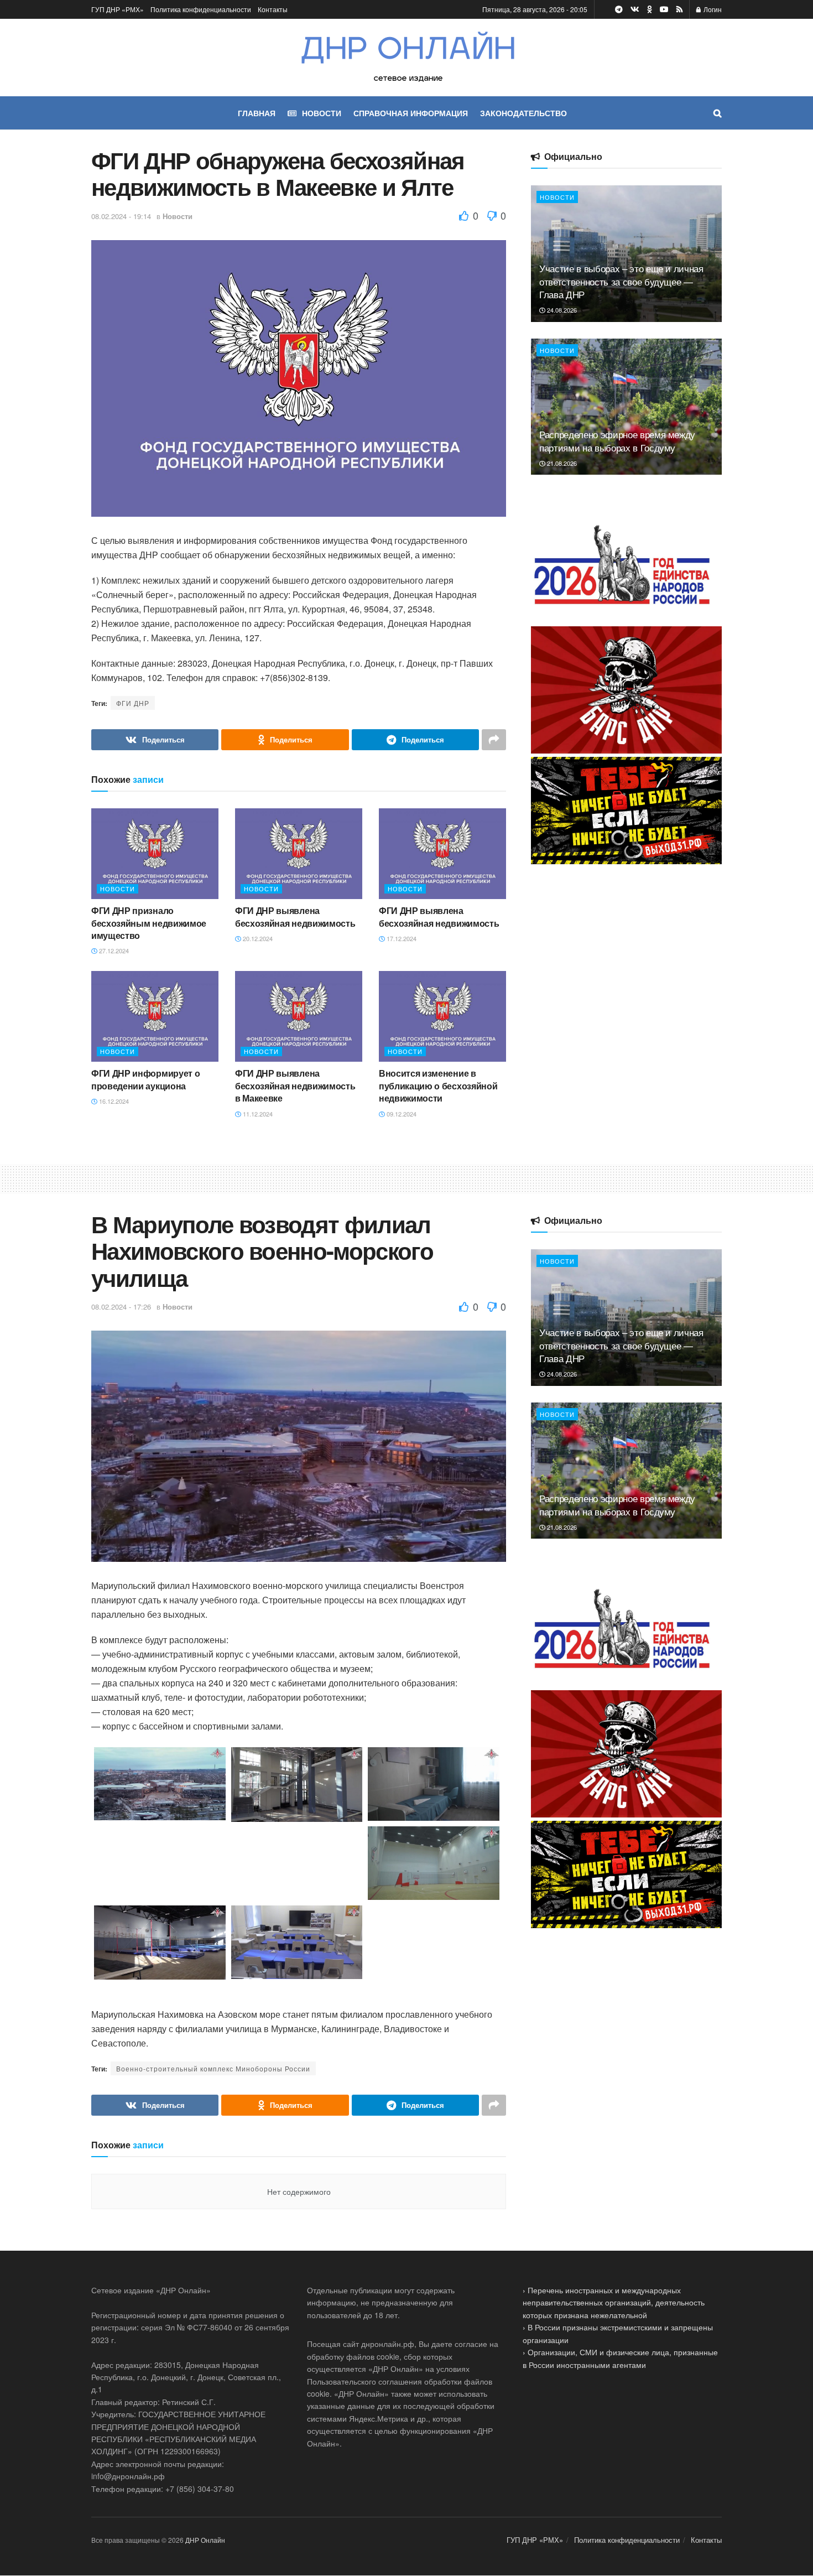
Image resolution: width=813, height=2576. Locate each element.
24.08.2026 (561, 310)
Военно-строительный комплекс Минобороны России (213, 2068)
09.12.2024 (401, 1114)
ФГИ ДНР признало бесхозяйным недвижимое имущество (149, 923)
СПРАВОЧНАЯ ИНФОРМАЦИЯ (411, 113)
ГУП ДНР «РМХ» (118, 9)
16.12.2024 (113, 1101)
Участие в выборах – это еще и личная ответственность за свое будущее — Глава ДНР (621, 281)
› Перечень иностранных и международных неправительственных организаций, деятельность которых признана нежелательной (614, 2302)
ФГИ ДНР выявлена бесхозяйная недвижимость (295, 916)
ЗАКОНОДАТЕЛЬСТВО (523, 113)
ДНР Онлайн (205, 2540)
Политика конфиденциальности (201, 9)
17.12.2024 (401, 938)
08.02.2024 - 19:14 (121, 216)
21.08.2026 (561, 463)
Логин (712, 9)
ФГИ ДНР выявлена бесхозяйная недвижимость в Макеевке (295, 1086)
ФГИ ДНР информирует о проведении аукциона (145, 1079)
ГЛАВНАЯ (257, 113)
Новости (178, 216)
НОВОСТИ (322, 113)
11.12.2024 (257, 1114)
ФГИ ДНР (133, 703)
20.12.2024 (257, 938)
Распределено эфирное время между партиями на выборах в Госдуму (617, 441)
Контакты (273, 9)
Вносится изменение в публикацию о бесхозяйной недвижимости (438, 1086)
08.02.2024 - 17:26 (121, 1307)
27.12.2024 (113, 951)
